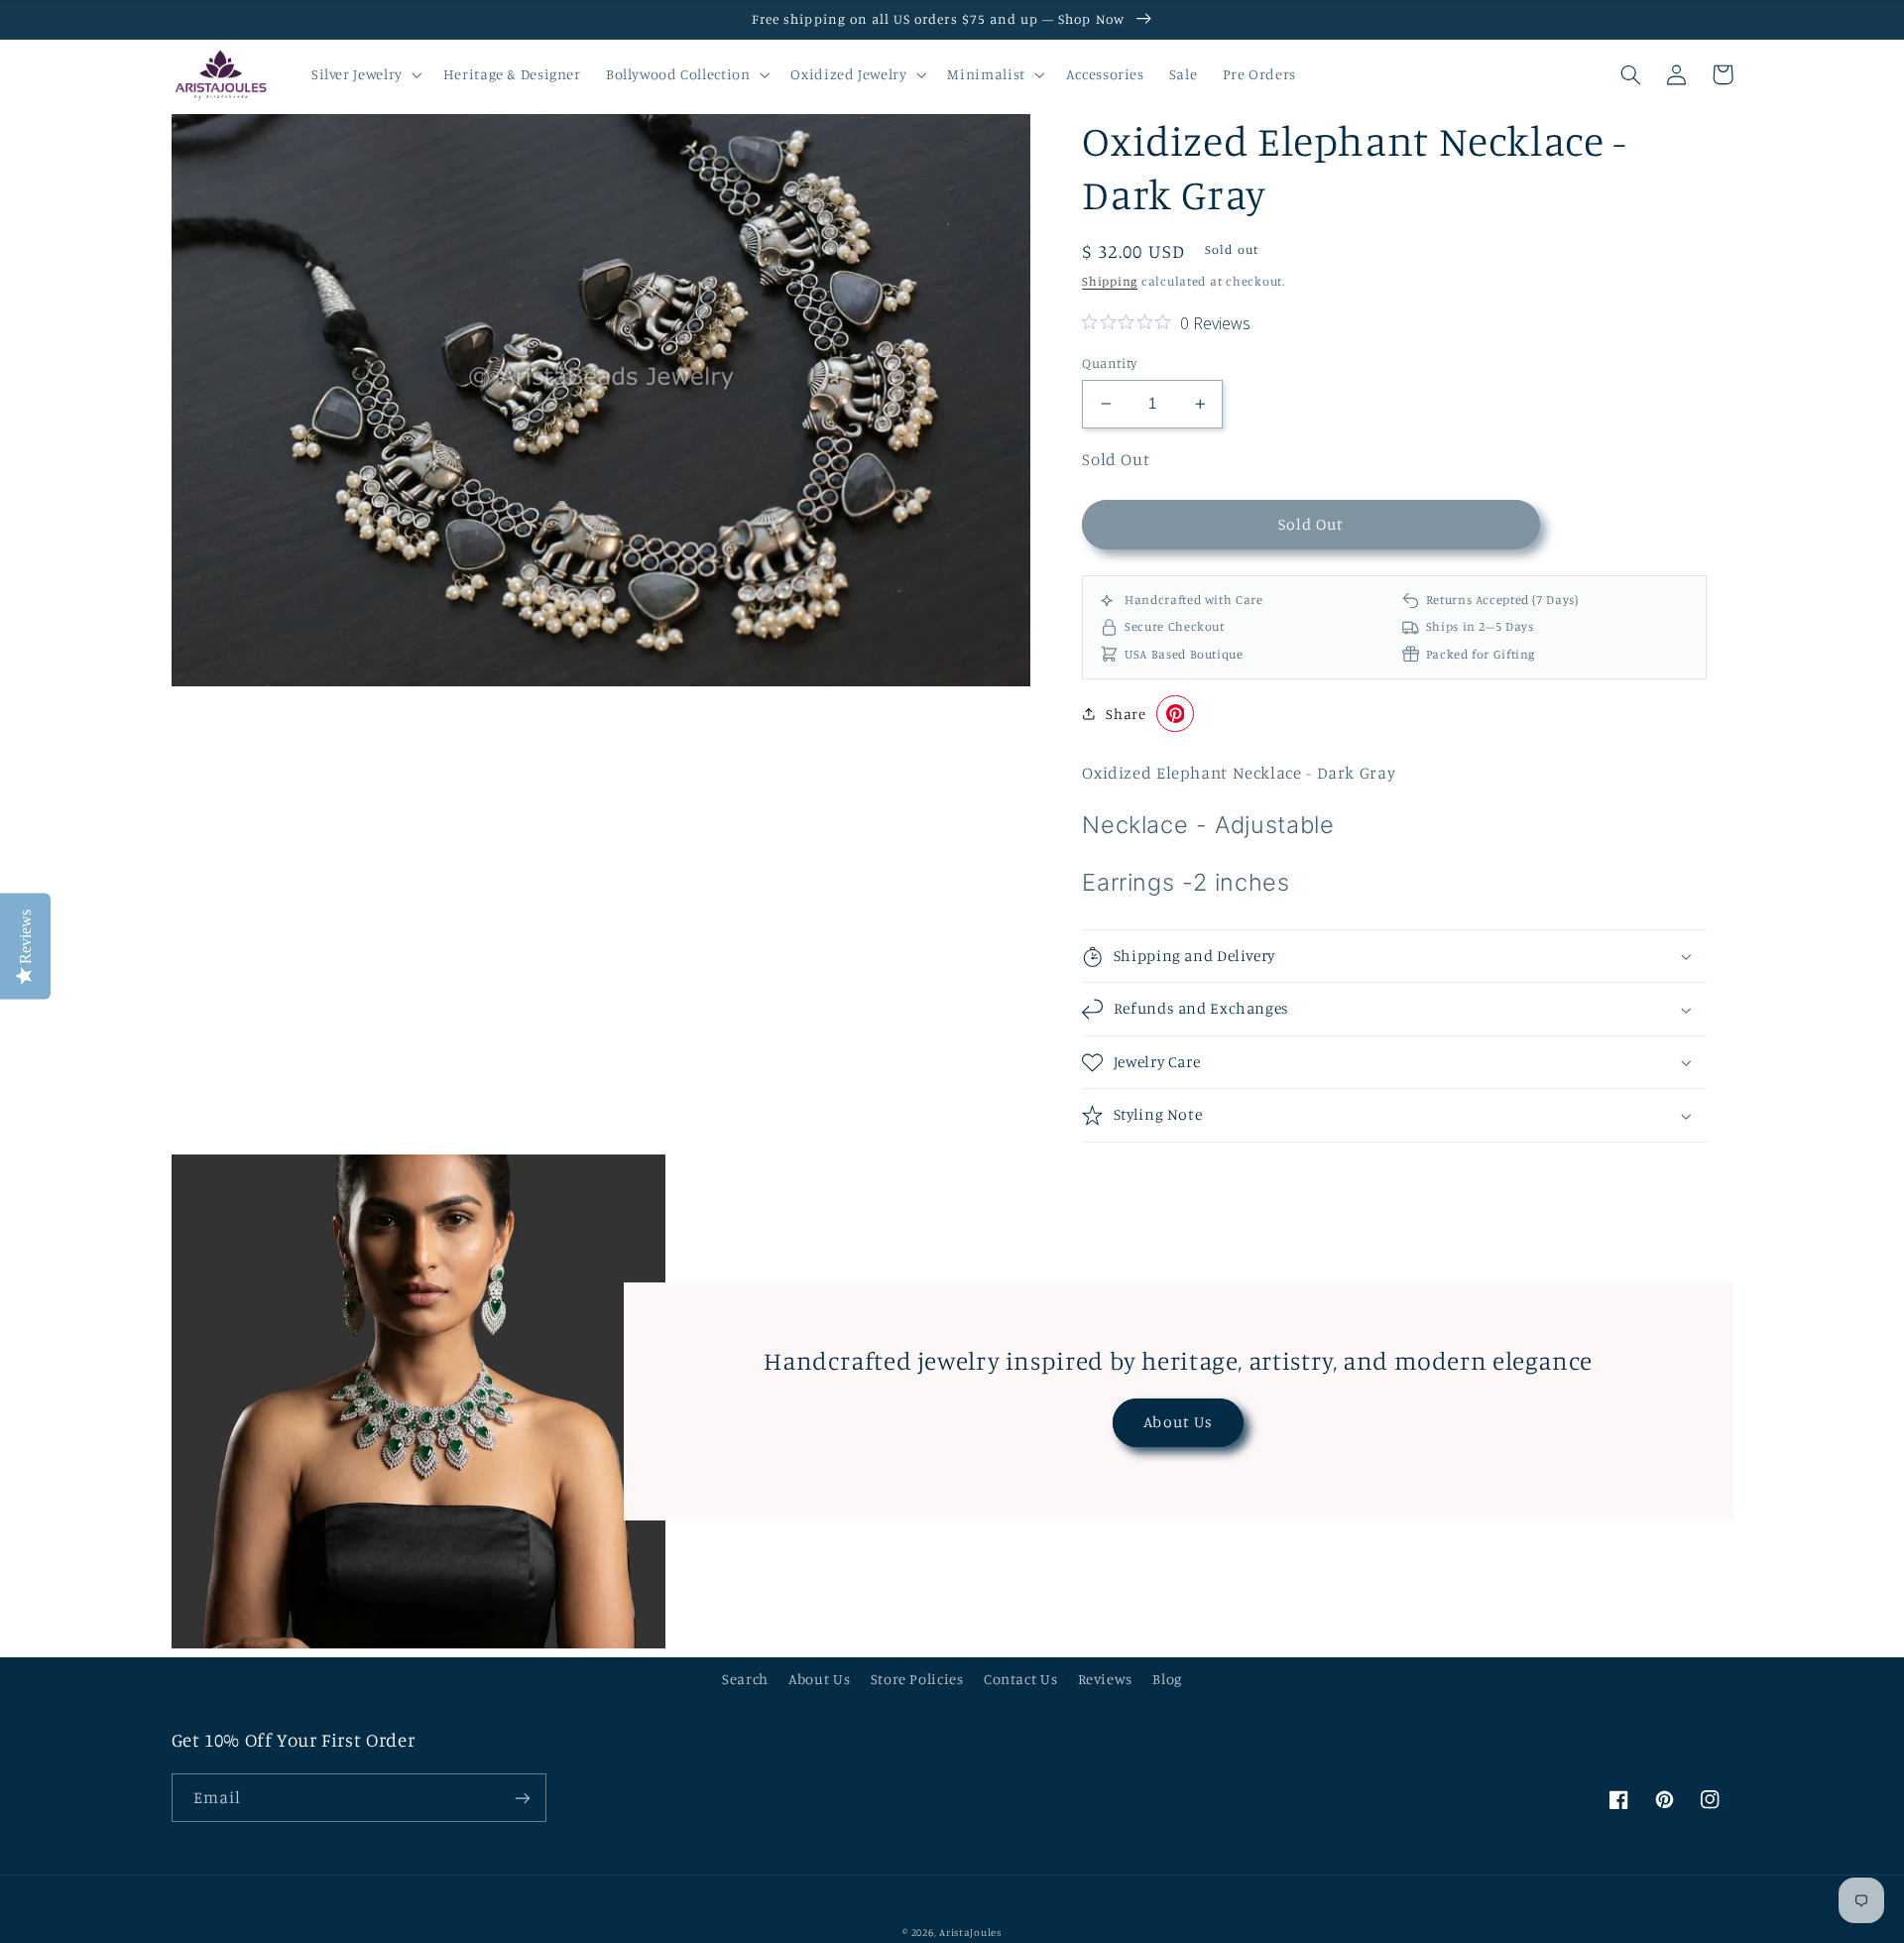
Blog (1167, 1679)
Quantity (1109, 363)
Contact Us (1020, 1679)
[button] (364, 74)
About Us (1178, 1422)
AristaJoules (970, 1932)
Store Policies (917, 1679)
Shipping (1110, 281)
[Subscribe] (522, 1798)
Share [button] (1126, 714)
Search (745, 1679)
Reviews (1105, 1679)
